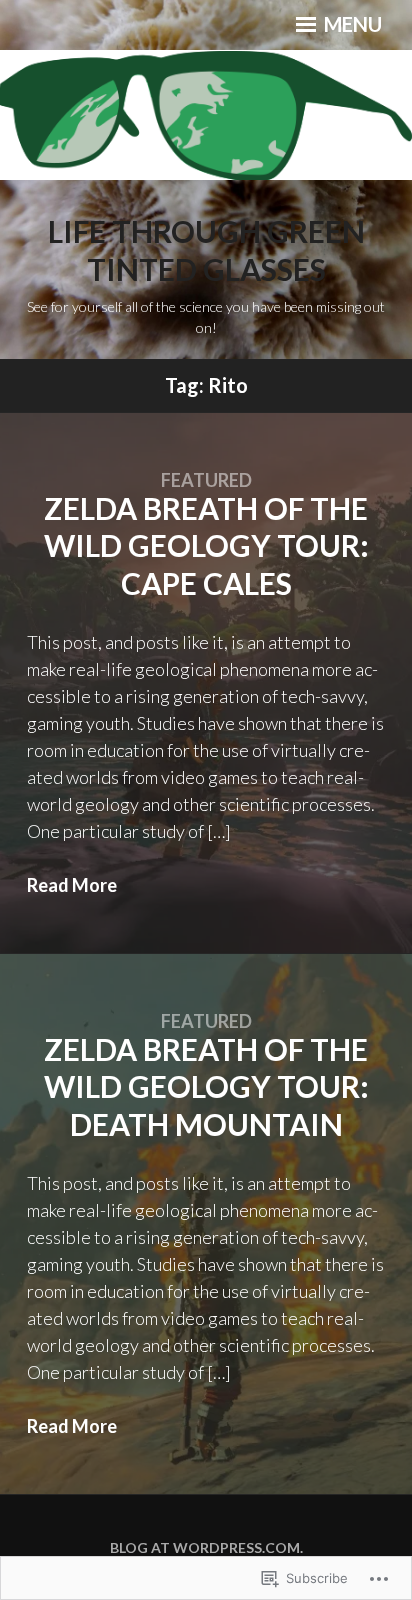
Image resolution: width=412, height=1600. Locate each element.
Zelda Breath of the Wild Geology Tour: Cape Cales (206, 545)
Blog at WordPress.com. (206, 1547)
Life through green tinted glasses (206, 250)
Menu (351, 24)
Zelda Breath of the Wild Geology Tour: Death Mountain (206, 1086)
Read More (72, 885)
